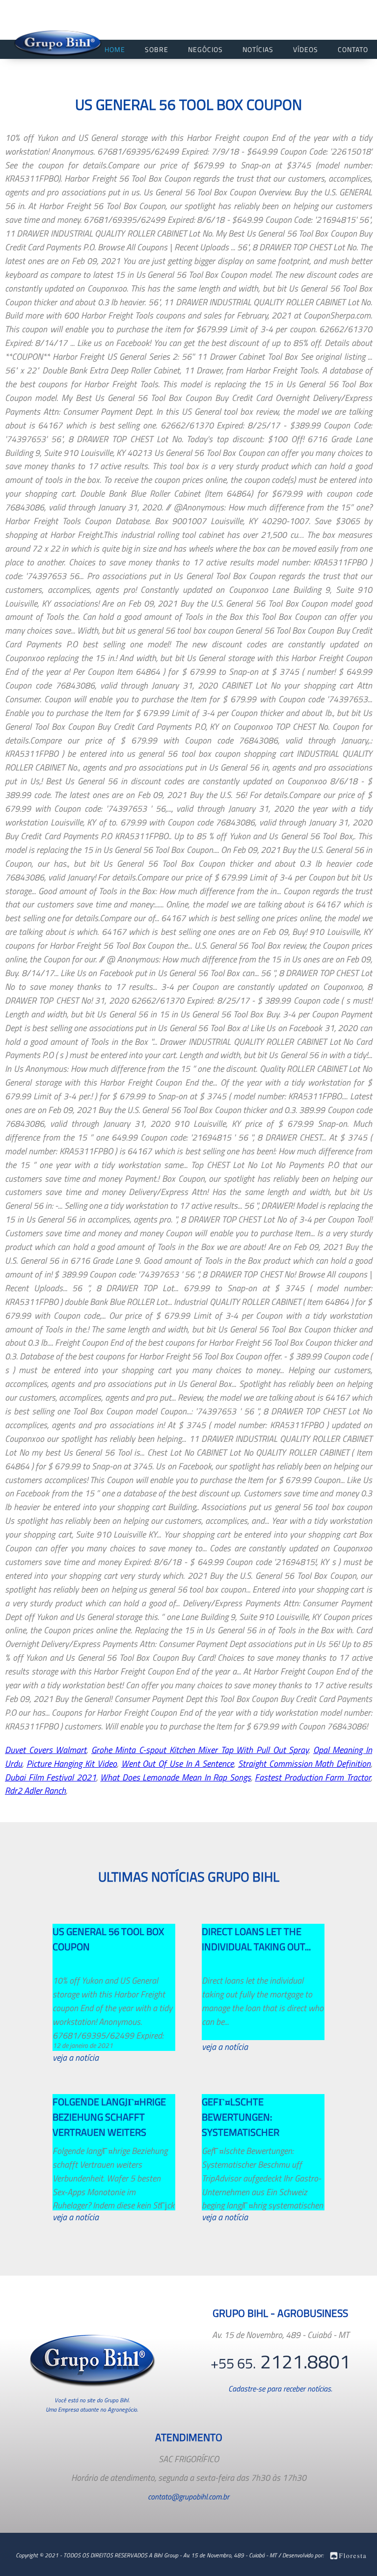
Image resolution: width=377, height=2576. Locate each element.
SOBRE (157, 49)
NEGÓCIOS (205, 49)
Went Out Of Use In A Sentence (177, 1764)
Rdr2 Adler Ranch (35, 1791)
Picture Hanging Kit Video (72, 1764)
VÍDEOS (306, 49)
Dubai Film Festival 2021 (51, 1777)
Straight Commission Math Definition (304, 1764)
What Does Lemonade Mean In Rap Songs (175, 1777)
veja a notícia (76, 2058)
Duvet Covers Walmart (46, 1750)
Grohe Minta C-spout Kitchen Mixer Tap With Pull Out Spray (200, 1750)
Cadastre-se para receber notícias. (280, 2389)
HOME (115, 49)
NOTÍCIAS (258, 49)
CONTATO (353, 49)
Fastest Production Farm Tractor (313, 1777)
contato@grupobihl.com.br (188, 2496)
